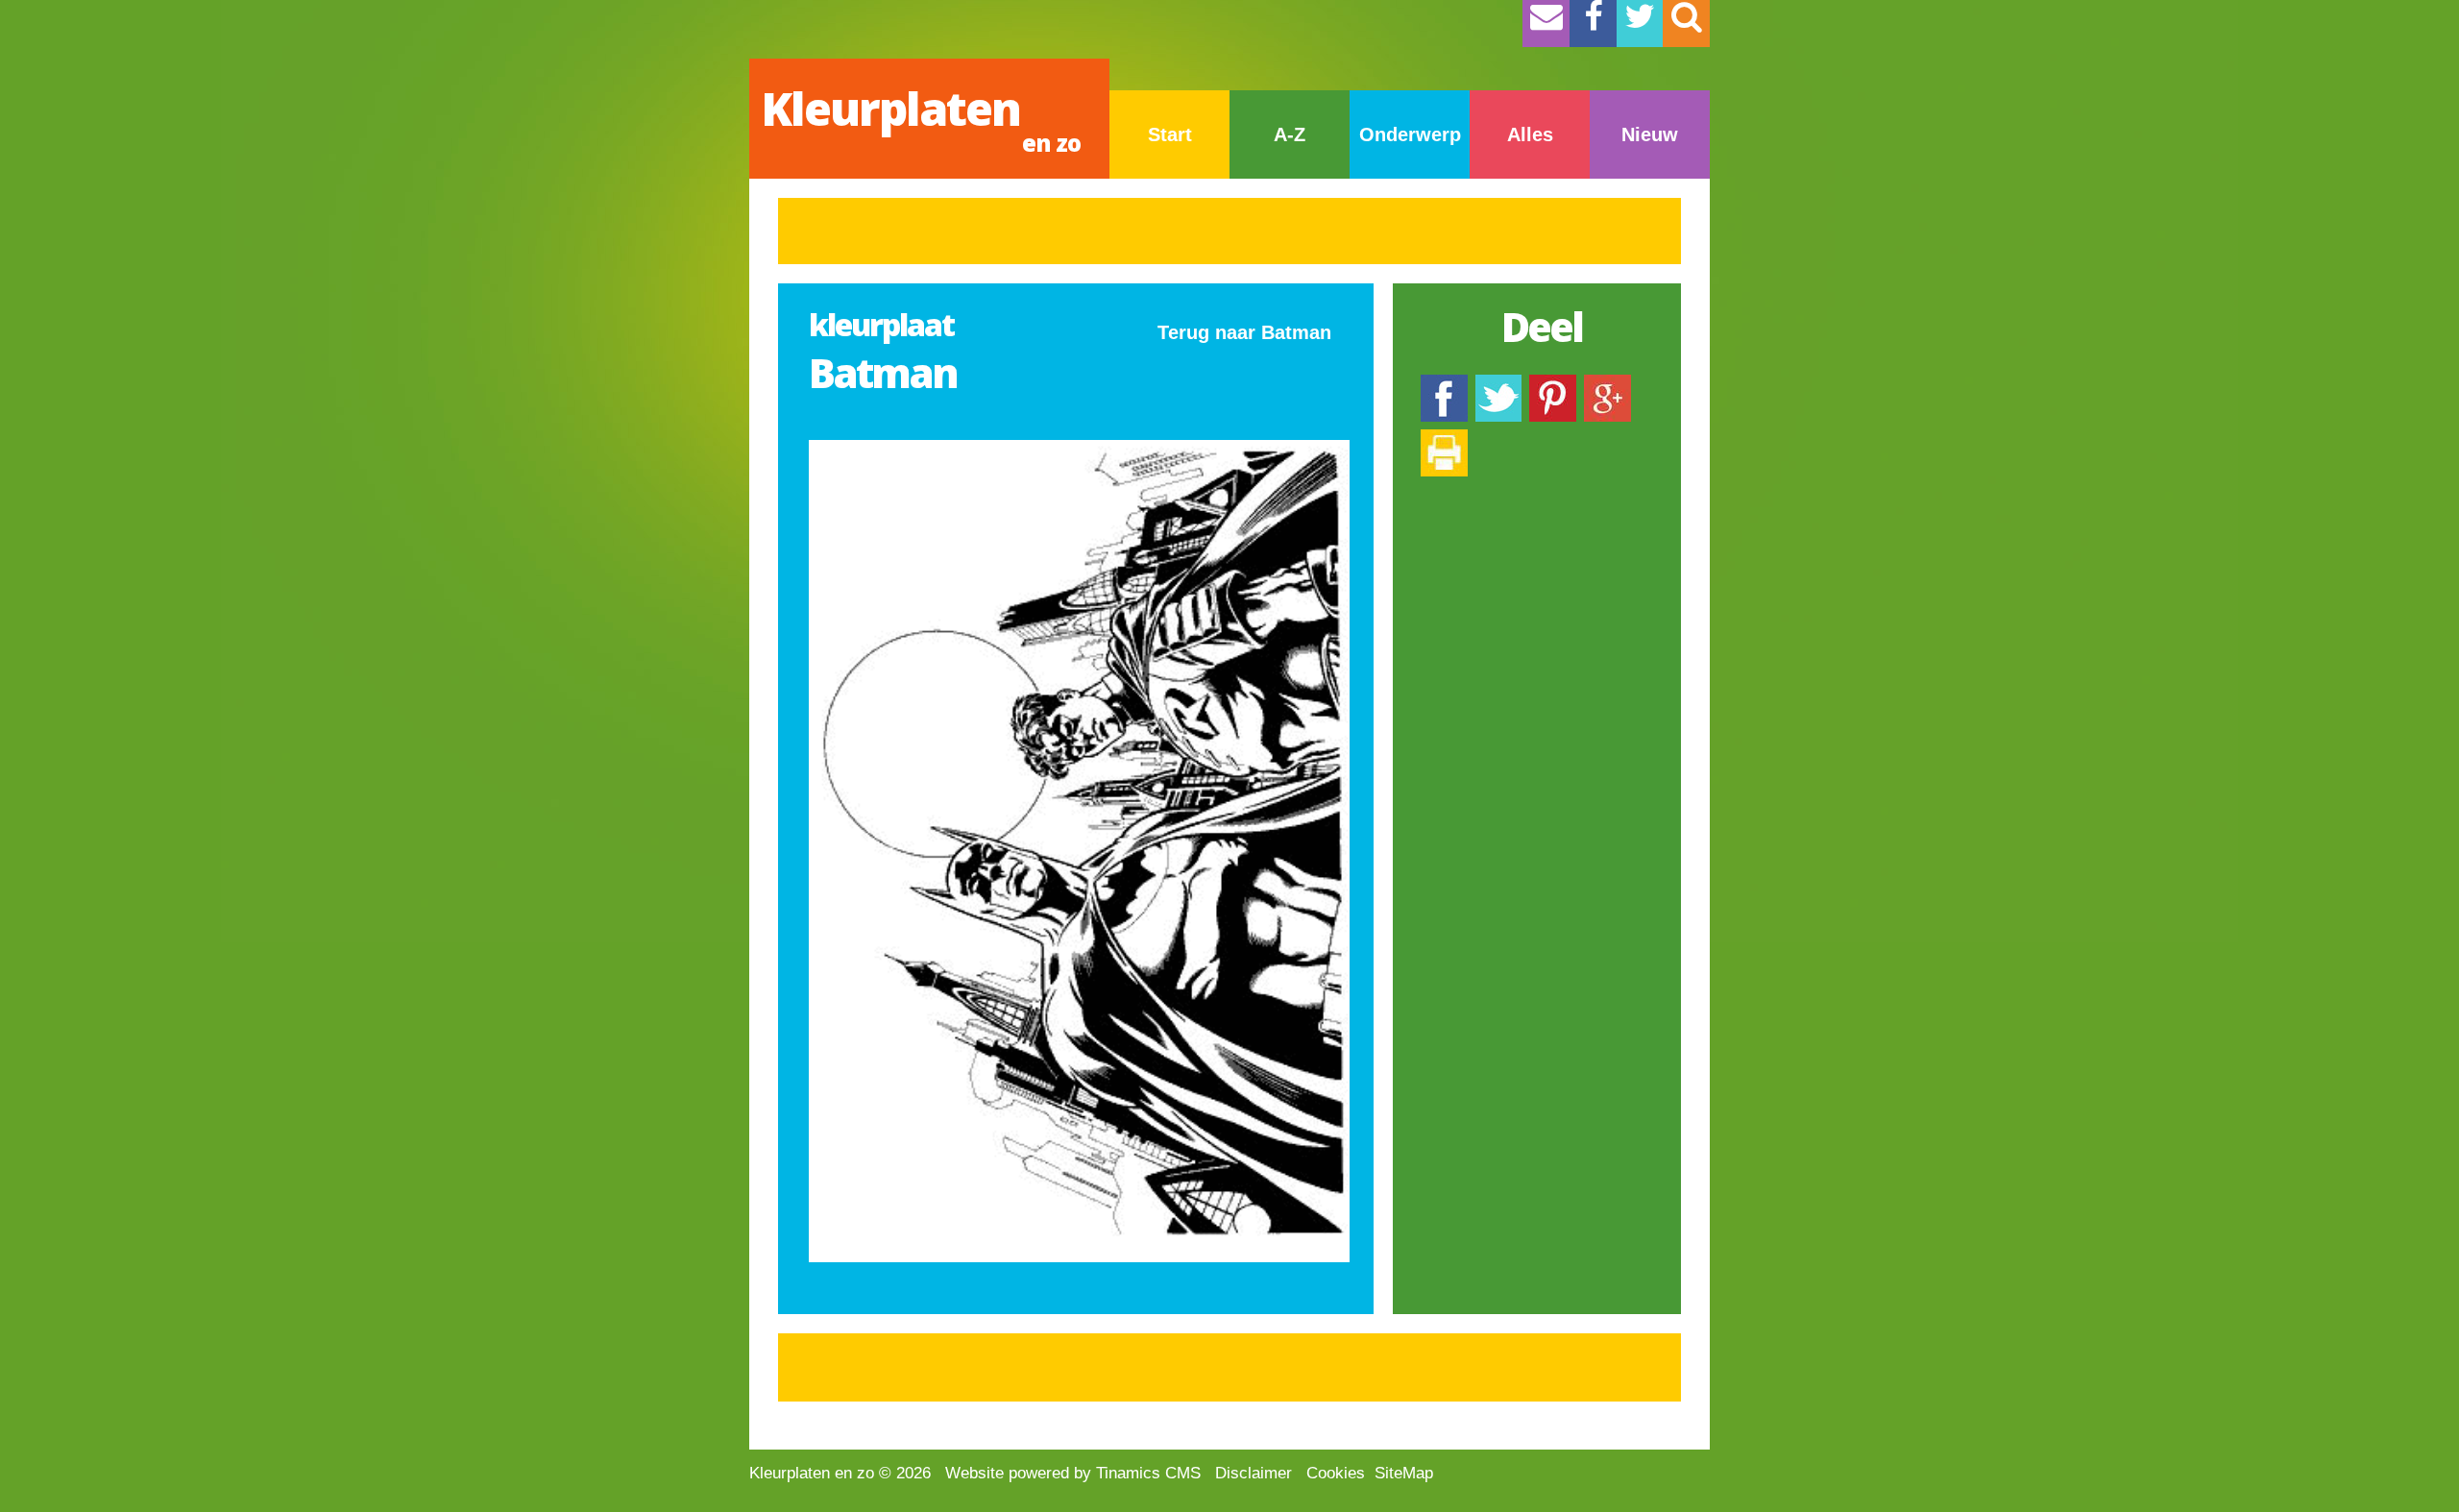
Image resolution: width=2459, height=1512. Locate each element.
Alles (1530, 134)
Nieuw (1650, 134)
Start (1170, 134)
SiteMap (1404, 1473)
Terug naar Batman (1244, 332)
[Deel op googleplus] (1607, 384)
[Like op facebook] (1444, 384)
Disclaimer (1254, 1473)
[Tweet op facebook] (1498, 384)
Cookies (1336, 1473)
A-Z (1290, 134)
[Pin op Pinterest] (1553, 384)
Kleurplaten (921, 118)
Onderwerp (1410, 134)
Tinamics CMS (1148, 1473)
